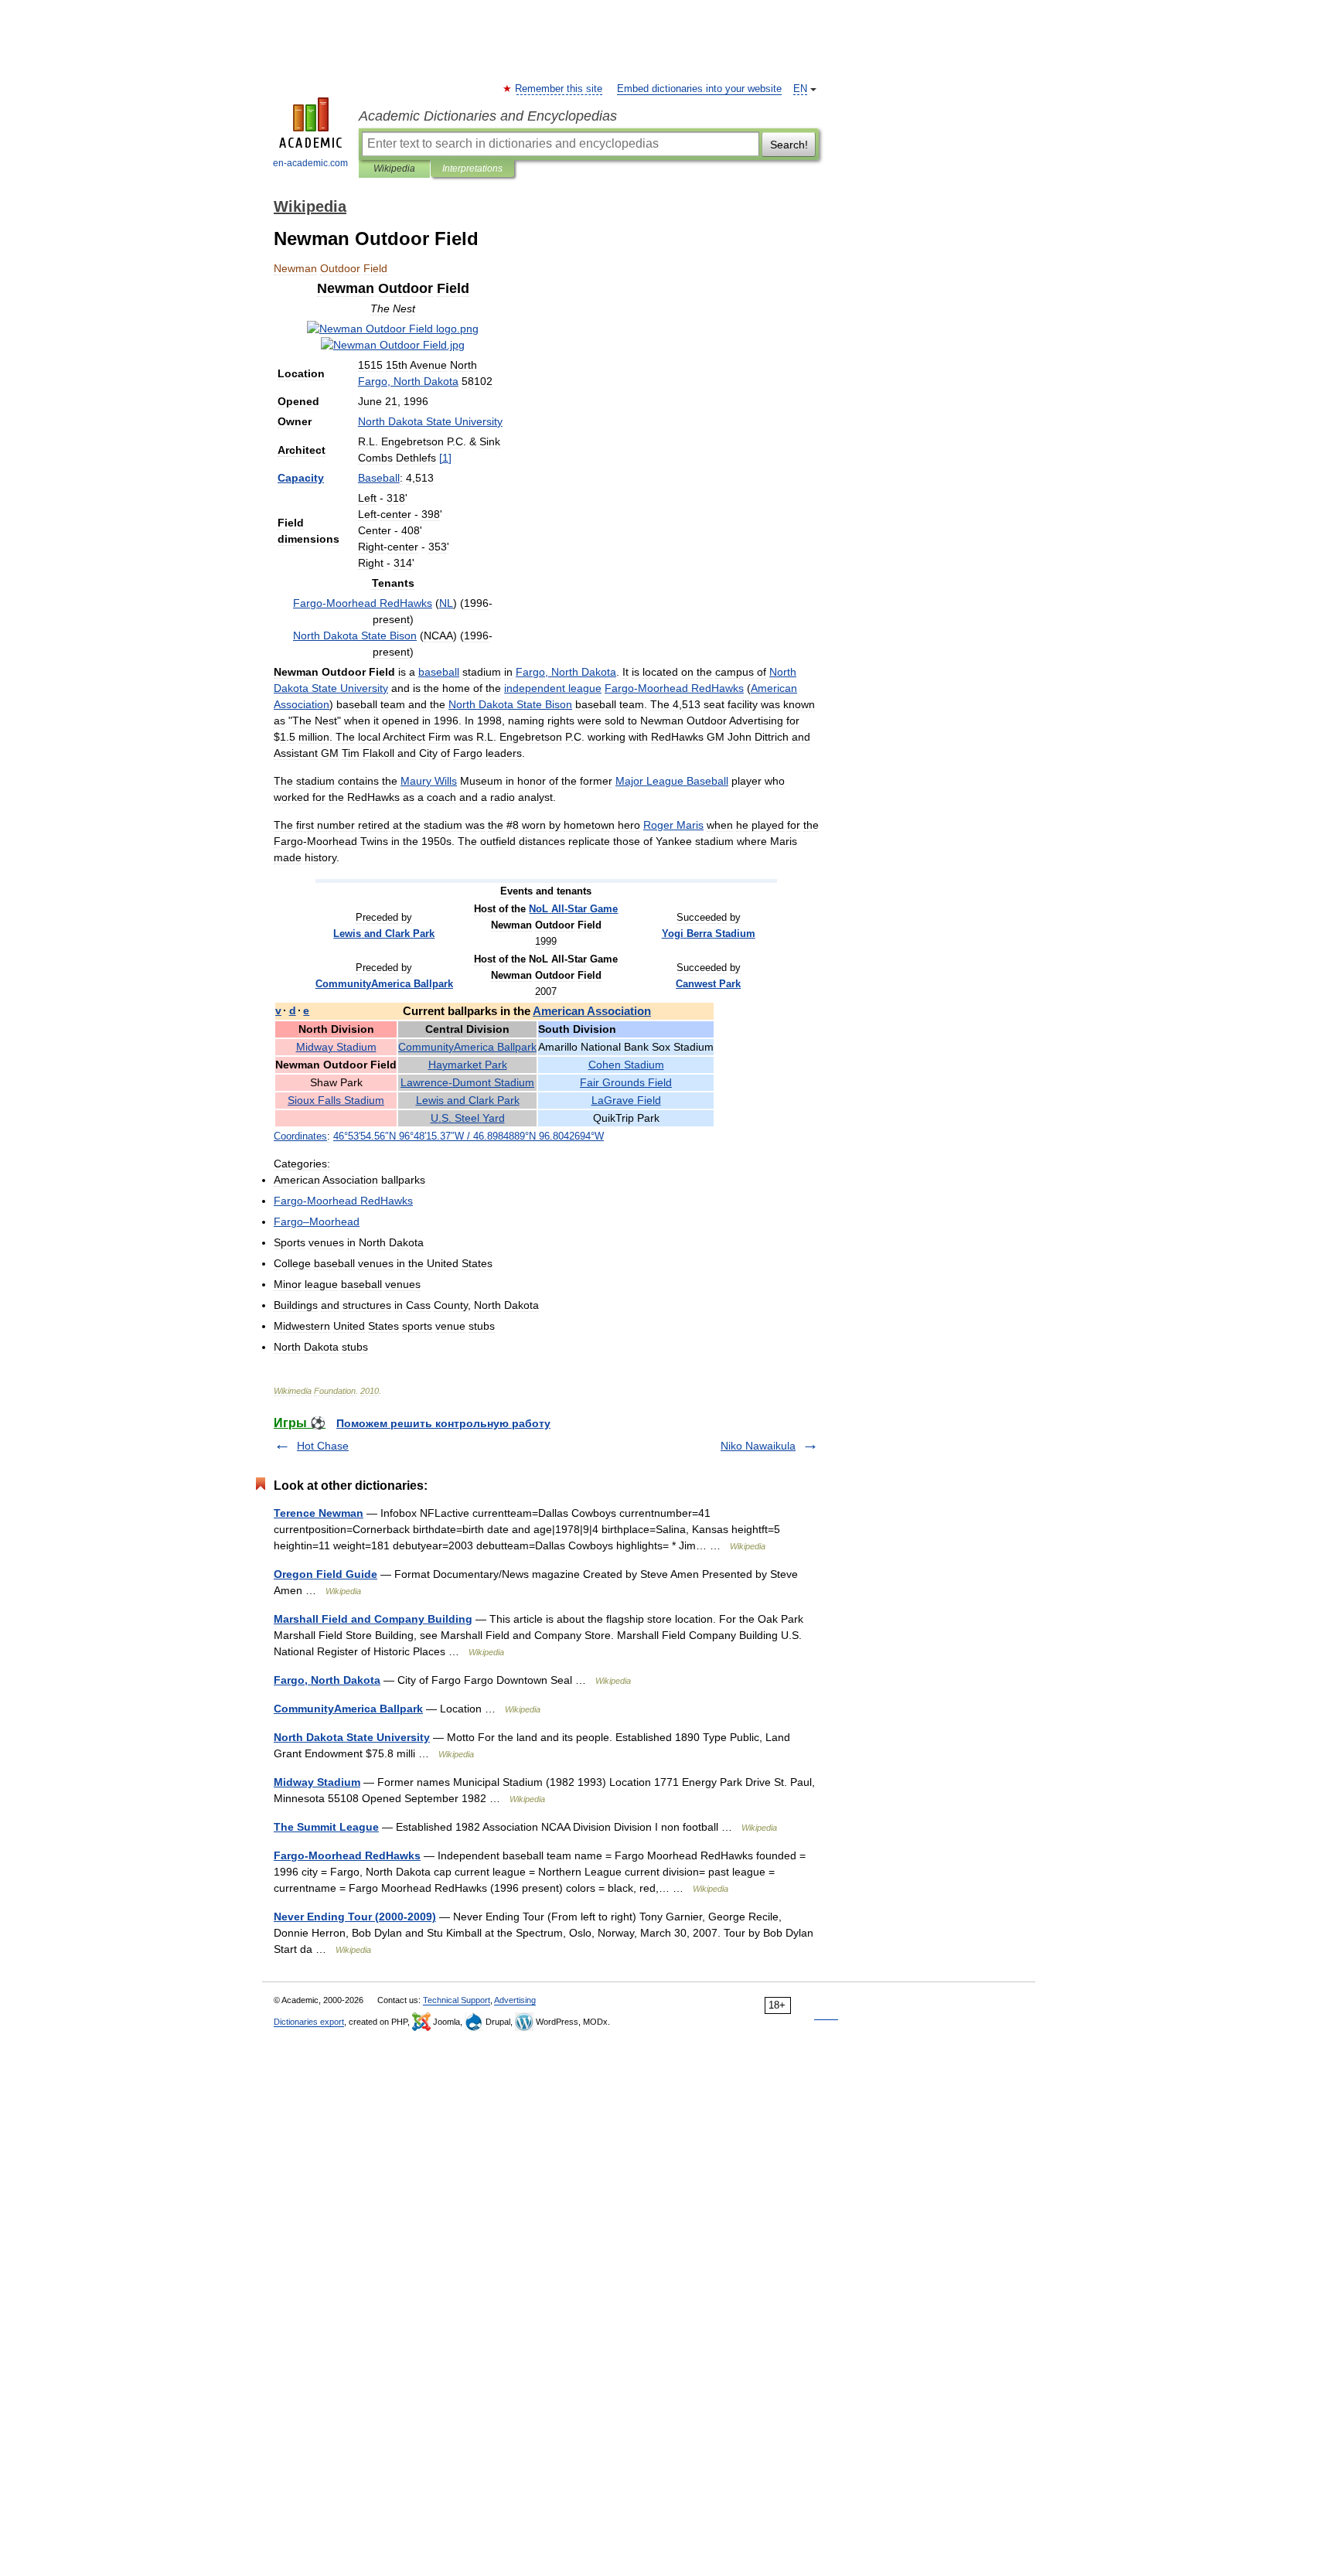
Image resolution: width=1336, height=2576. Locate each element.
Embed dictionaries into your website (699, 89)
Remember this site (559, 89)
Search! (789, 145)
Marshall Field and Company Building (373, 1619)
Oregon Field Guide (325, 1574)
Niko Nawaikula (758, 1446)
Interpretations (472, 169)
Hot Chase (323, 1446)
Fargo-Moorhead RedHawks (347, 1855)
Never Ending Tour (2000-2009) (355, 1917)
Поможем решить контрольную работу (443, 1423)
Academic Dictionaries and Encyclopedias (488, 116)
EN (800, 89)
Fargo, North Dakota (327, 1680)
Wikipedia (394, 169)
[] (445, 458)
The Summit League (326, 1827)
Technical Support (457, 2000)
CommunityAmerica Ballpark (348, 1709)
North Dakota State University (352, 1737)
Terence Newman (319, 1513)
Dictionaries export (309, 2022)
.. (468, 1118)
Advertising (515, 2000)
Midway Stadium (317, 1782)
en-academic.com (310, 163)
